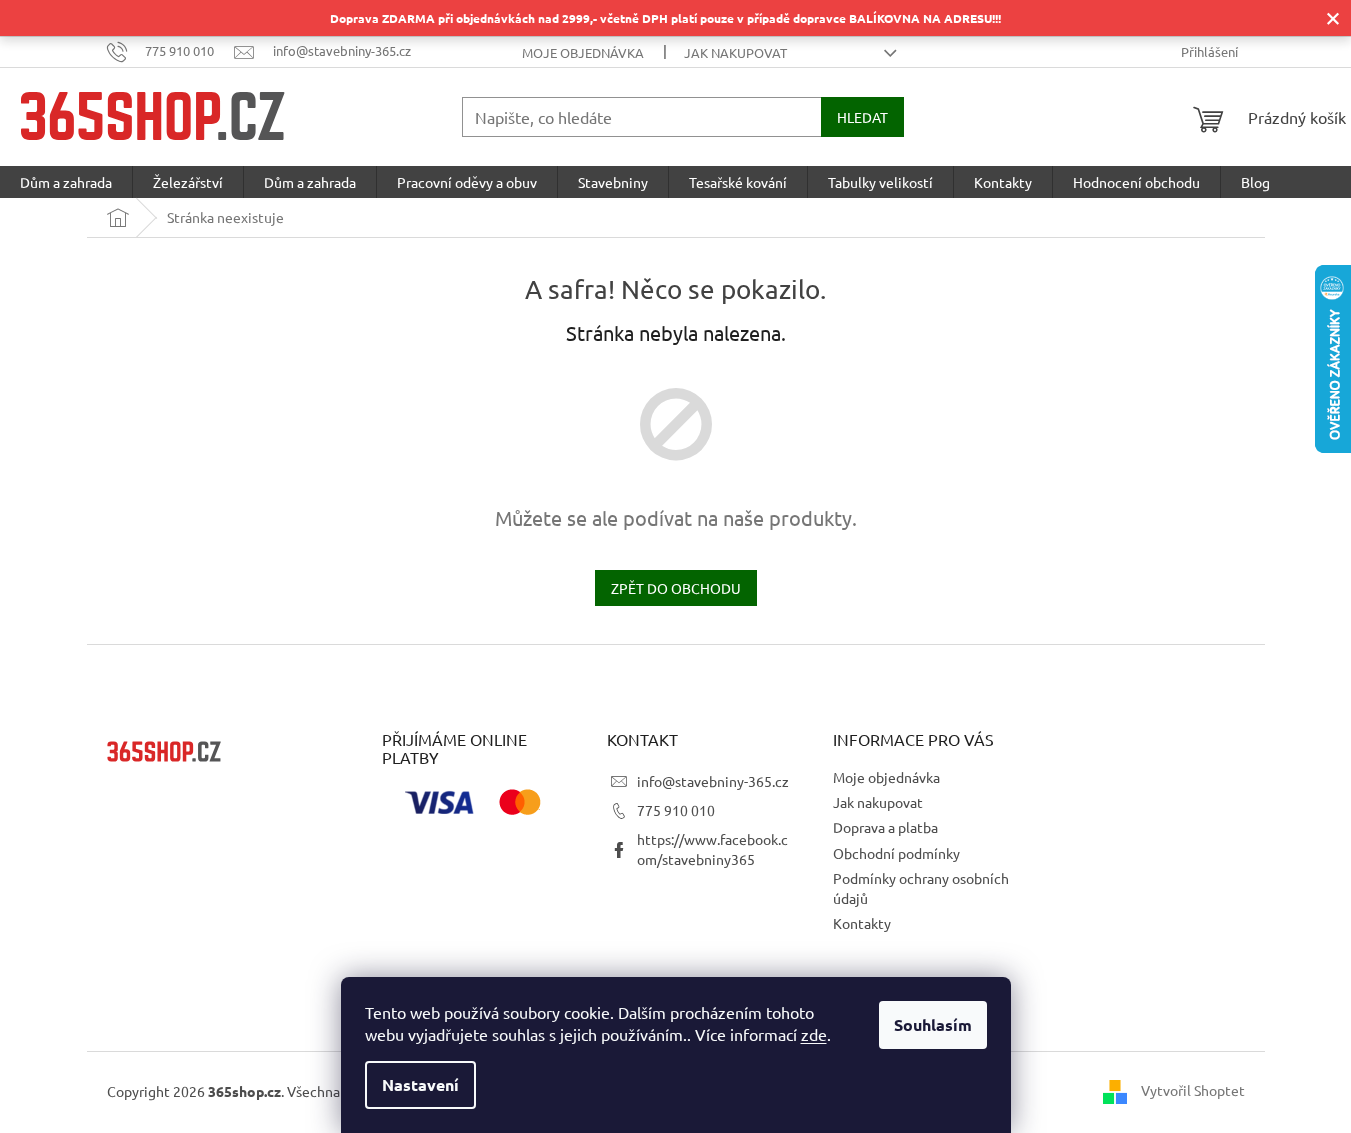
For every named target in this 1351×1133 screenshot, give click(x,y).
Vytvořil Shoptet (1193, 1090)
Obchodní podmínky (896, 853)
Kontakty (862, 923)
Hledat (862, 117)
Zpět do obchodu (676, 588)
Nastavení (420, 1084)
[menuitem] (66, 182)
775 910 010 (676, 810)
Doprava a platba (885, 827)
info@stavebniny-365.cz (713, 781)
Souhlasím (933, 1024)
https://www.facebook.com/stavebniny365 (712, 848)
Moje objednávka (583, 52)
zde (814, 1034)
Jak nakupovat (735, 52)
